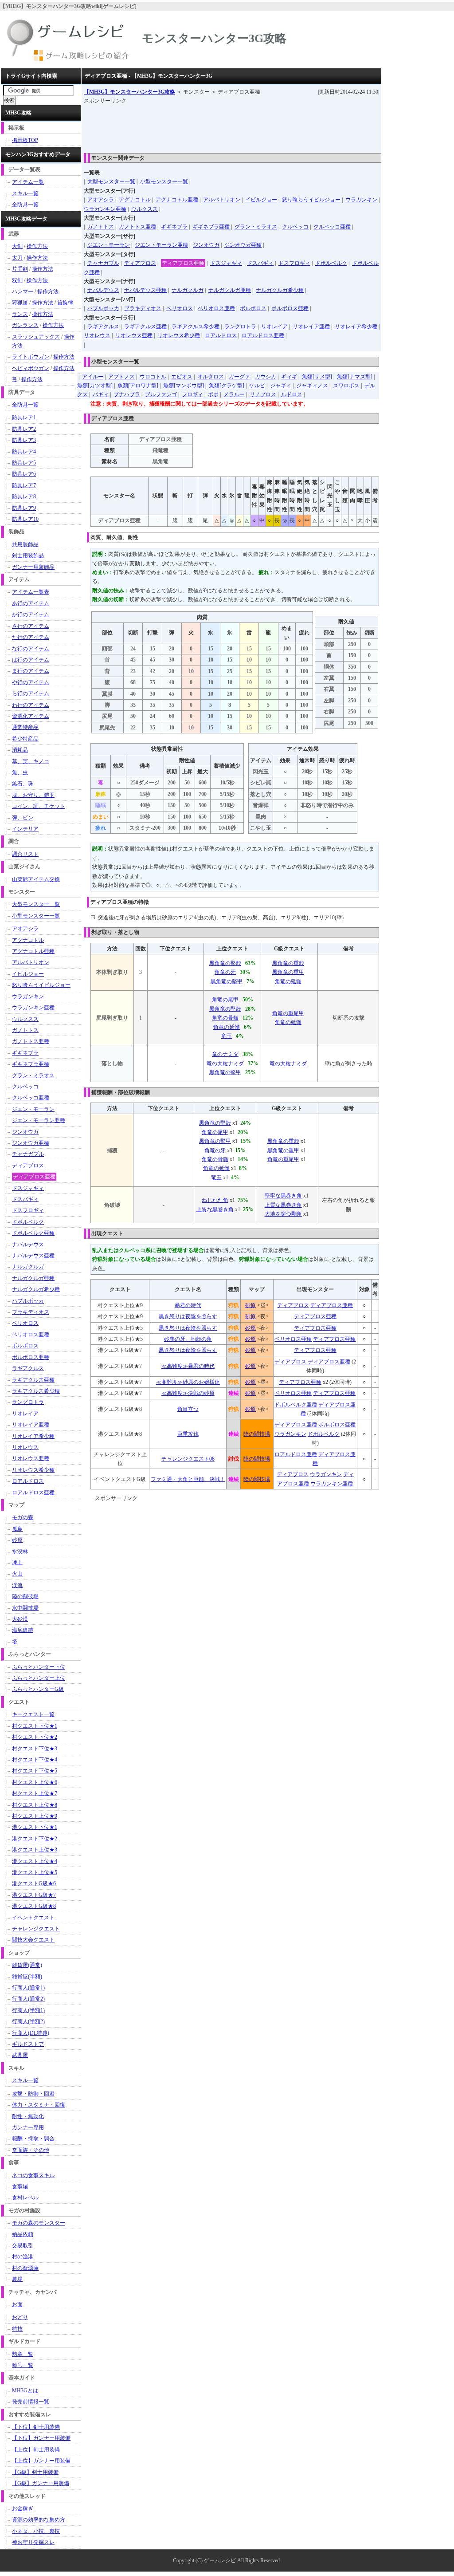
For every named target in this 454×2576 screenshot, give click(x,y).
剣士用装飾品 (28, 555)
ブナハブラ (127, 394)
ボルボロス (253, 308)
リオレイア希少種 (356, 327)
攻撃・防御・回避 (33, 2094)
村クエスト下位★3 (35, 1749)
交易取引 (23, 2245)
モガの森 (23, 1517)
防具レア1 (24, 418)
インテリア (25, 829)
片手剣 (20, 269)
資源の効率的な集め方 (39, 2520)
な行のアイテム (31, 649)
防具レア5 (24, 463)
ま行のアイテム (31, 671)
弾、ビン (23, 818)
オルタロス (211, 377)
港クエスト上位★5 (35, 1872)
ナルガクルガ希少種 (280, 290)
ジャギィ (281, 386)
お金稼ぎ (23, 2509)
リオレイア (274, 327)
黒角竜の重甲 (288, 972)
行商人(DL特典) (31, 2033)
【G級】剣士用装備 (35, 2472)
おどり (20, 2317)
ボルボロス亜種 (290, 308)
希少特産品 (25, 739)
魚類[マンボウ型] (184, 386)
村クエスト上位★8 (35, 1805)
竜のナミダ (225, 1054)
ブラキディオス (143, 308)
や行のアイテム (31, 682)
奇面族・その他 (31, 2150)
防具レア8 (24, 496)
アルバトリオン (222, 200)
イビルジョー (261, 200)
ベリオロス (180, 308)
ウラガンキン (361, 200)
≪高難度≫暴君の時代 (188, 1366)
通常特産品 (25, 727)
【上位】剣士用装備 (36, 2450)
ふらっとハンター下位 (39, 1667)
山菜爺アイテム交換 (36, 879)
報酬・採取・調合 (33, 2139)
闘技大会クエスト (33, 1940)
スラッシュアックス (36, 337)
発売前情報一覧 (31, 2402)
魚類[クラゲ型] (227, 386)
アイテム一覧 (28, 182)
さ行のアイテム (31, 626)
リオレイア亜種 (311, 327)
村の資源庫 (25, 2268)
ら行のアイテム (31, 693)
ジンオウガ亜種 (243, 245)
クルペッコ (295, 227)
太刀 (17, 258)
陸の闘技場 (257, 1434)
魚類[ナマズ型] (355, 377)
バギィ (101, 394)
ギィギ (289, 377)
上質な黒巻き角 (215, 1209)
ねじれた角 (215, 1200)
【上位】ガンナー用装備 (41, 2461)
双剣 (17, 280)
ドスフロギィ (294, 263)
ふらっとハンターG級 (38, 1689)
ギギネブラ (174, 227)
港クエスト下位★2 (35, 1839)
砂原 (250, 1305)
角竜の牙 (225, 972)
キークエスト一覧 (33, 1714)
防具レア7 (24, 485)
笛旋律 (65, 303)
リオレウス (97, 335)
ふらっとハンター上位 (39, 1678)
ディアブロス (140, 263)
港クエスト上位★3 (35, 1850)
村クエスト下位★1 (35, 1726)
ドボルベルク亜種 (296, 1405)
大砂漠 (20, 1619)
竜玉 (227, 1036)
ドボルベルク (331, 263)
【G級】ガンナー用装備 (41, 2483)
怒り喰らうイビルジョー (311, 200)
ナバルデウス (103, 290)
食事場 (20, 2186)
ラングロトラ (240, 327)
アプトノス (121, 377)
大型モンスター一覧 (111, 181)
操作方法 (37, 246)
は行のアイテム (31, 660)
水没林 (20, 1552)
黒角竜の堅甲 (227, 981)
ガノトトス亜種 (137, 227)
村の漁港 (23, 2257)
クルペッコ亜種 (332, 227)
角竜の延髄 (288, 981)
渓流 (17, 1585)
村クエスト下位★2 (35, 1737)
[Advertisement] (245, 126)
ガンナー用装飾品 (33, 567)
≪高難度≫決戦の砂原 (188, 1393)
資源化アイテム (31, 716)
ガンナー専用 (28, 2127)
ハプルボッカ (103, 308)
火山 (17, 1574)
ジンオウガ (206, 245)
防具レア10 (25, 519)
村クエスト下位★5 (35, 1771)
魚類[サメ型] (317, 377)
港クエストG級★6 (34, 1883)
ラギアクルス (103, 327)
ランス (20, 314)
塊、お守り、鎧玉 (33, 795)
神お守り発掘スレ (33, 2542)
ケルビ (257, 386)
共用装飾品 (25, 544)
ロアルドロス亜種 (263, 335)
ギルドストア (28, 2044)
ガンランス (25, 325)
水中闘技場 (25, 1608)
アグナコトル (135, 200)
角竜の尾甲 (225, 1000)
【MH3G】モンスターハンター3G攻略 (129, 92)
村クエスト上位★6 (35, 1782)
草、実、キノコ (31, 761)
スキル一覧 (25, 193)
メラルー (234, 394)
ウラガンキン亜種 (105, 209)
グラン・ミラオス (256, 227)
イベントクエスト (33, 1918)
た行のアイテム (31, 637)
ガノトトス (101, 227)
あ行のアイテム (31, 603)
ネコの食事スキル (33, 2175)
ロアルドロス (221, 335)
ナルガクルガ (188, 290)
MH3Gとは (25, 2391)
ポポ (213, 394)
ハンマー (23, 291)
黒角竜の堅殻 (225, 963)
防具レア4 (24, 452)
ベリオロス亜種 (216, 308)
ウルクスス (145, 209)
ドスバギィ (260, 263)
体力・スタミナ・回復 (39, 2105)
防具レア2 (24, 429)
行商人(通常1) (28, 1988)
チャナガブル (103, 263)
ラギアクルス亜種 (145, 327)
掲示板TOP (25, 140)
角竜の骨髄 (225, 1018)
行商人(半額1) (28, 2010)
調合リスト (25, 854)
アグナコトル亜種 (177, 200)
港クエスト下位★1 (35, 1827)
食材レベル (25, 2198)
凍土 (17, 1563)
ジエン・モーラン (109, 245)
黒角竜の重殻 (288, 963)
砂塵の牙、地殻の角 (188, 1339)
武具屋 (20, 2055)
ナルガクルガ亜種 (230, 290)
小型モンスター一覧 (164, 181)
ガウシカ (266, 377)
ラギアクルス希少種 (196, 327)
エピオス (182, 377)
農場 (17, 2279)
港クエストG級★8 (34, 1906)
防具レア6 (24, 474)
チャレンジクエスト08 (188, 1459)
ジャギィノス (312, 386)
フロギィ (192, 394)
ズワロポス (346, 386)
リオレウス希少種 (179, 335)
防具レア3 (24, 440)
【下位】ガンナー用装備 (41, 2438)
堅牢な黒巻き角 (283, 1196)
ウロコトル (153, 377)
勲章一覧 (23, 2354)
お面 (17, 2304)
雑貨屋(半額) (27, 1977)
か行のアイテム (31, 614)
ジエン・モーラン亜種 (161, 245)
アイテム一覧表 (31, 592)
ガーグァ (239, 377)
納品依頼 (23, 2234)
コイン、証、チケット (39, 806)
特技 (17, 2329)
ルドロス (292, 394)
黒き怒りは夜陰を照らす (188, 1316)
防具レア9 (24, 508)
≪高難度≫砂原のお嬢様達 (188, 1382)
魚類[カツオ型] (95, 386)
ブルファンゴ (161, 394)
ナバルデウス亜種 (145, 290)
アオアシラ (101, 200)
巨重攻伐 (188, 1434)
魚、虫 (20, 772)
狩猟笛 (20, 303)
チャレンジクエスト (36, 1929)
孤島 (17, 1529)
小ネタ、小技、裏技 (36, 2531)
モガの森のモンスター (39, 2223)
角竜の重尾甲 (288, 1013)
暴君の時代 (188, 1305)
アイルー (93, 377)
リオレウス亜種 (134, 335)
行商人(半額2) (28, 2021)
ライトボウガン (31, 357)
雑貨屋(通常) (27, 1965)
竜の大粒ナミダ (225, 1063)
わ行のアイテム (31, 705)
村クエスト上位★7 (35, 1793)
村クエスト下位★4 (35, 1760)
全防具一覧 (25, 205)
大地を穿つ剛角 (283, 1214)
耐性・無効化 (28, 2116)
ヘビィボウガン (31, 368)
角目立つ (188, 1409)
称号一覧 (23, 2365)
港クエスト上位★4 (35, 1861)
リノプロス (263, 394)
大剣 (17, 246)
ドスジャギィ (226, 263)
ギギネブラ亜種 (211, 227)
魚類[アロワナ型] (138, 386)
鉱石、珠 (23, 784)
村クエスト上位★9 (35, 1816)
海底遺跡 (23, 1630)
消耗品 (20, 750)
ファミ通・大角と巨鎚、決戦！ (188, 1479)
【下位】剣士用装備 (36, 2427)
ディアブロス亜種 (183, 263)
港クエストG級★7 (34, 1895)
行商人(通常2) (28, 1999)
